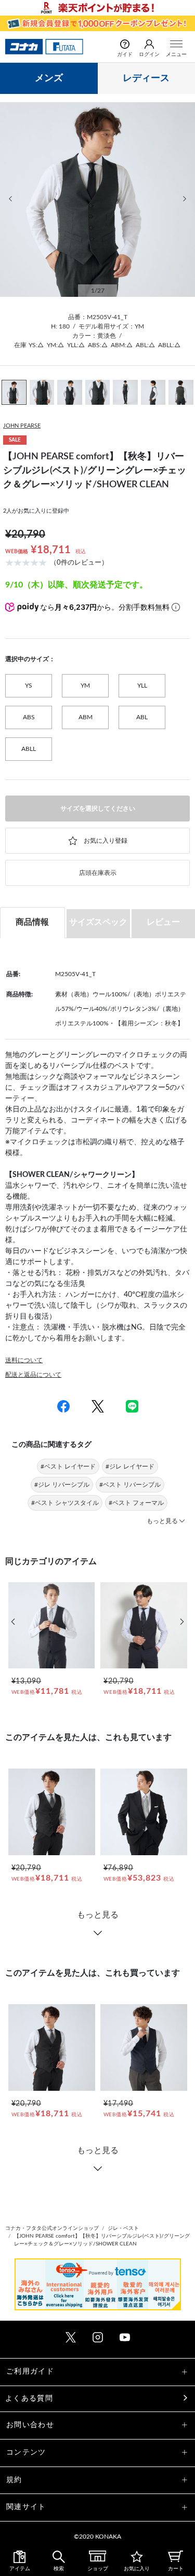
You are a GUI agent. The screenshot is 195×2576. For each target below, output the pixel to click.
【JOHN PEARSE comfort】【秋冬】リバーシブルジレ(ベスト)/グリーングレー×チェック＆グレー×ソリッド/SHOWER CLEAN (102, 2240)
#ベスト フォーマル (136, 1503)
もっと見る (98, 1915)
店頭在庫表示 (98, 873)
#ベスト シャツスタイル (65, 1503)
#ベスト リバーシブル (130, 1485)
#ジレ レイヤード (130, 1467)
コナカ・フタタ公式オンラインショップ (52, 2228)
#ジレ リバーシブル (62, 1485)
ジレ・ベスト (123, 2228)
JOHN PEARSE (22, 426)
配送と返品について (33, 1375)
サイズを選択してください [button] (98, 809)
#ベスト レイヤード (68, 1467)
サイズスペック (98, 922)
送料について (24, 1360)
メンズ (49, 78)
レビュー (163, 922)
